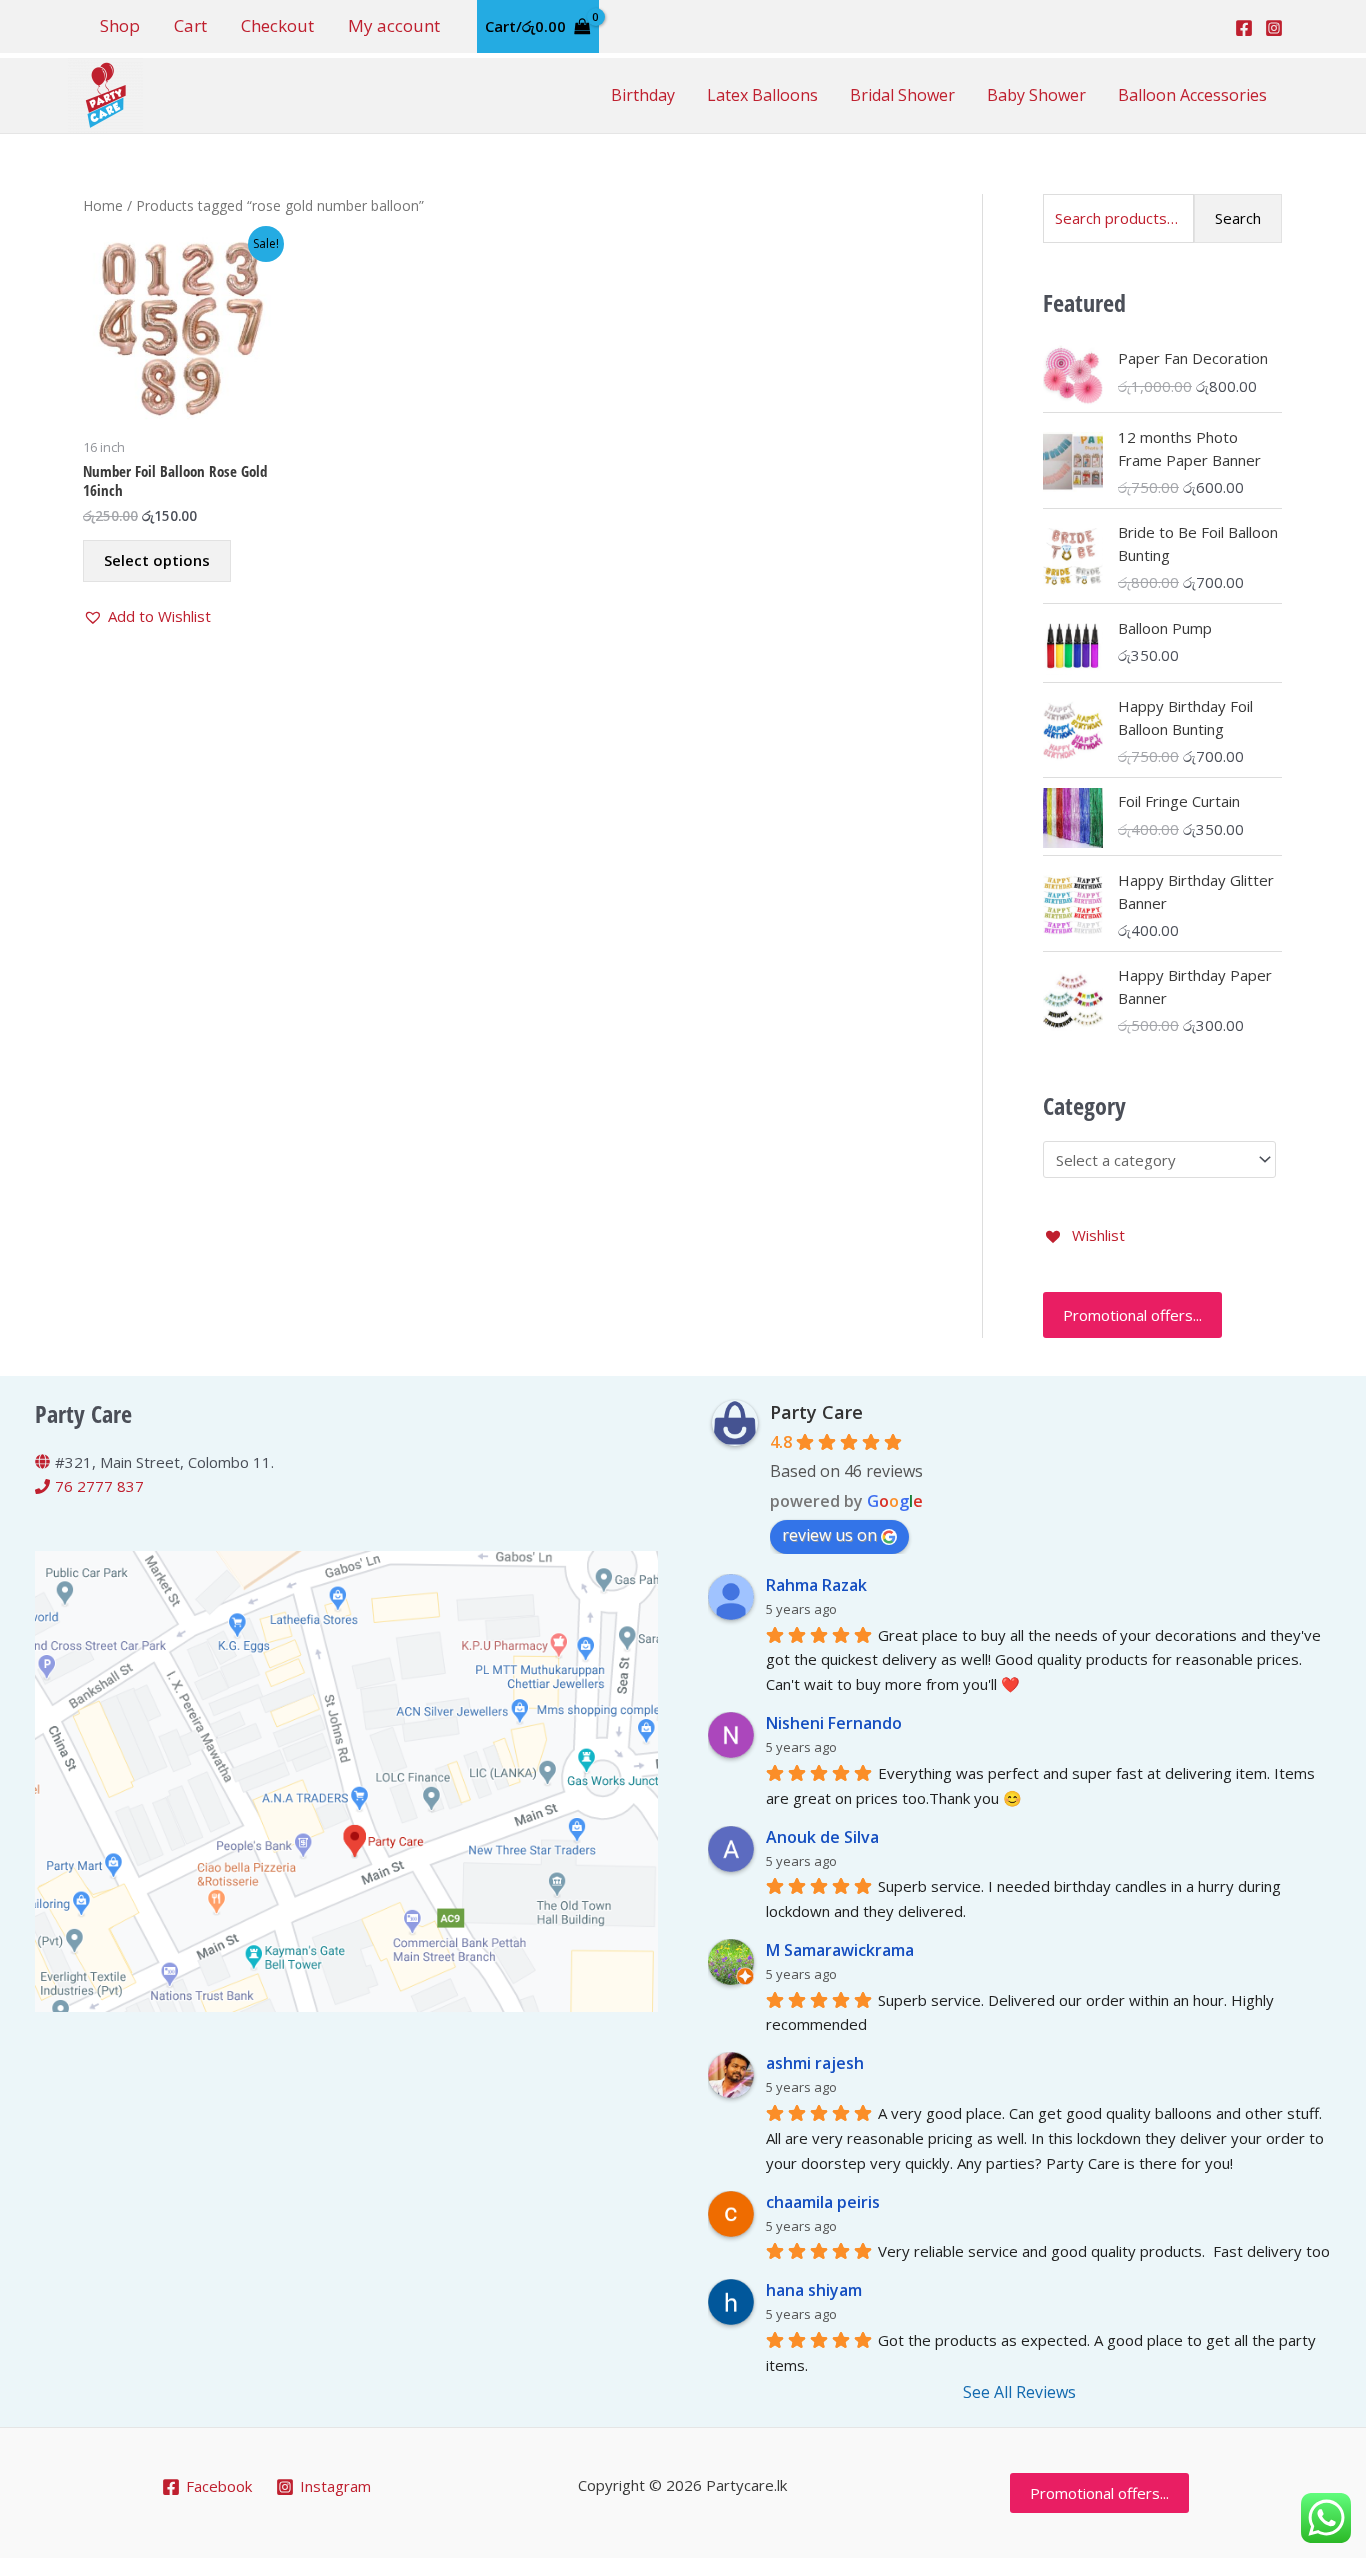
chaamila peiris (823, 2202)
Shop (120, 25)
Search (1238, 218)
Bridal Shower (902, 95)
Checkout (277, 25)
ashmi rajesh (815, 2063)
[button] (147, 616)
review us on (829, 1535)
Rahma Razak (816, 1585)
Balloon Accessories (1192, 95)
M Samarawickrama (840, 1950)
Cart (190, 25)
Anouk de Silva (822, 1837)
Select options (157, 560)
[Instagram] (1274, 28)
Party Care (816, 1412)
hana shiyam (814, 2290)
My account (394, 25)
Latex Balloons (762, 95)
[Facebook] (1244, 28)
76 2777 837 (99, 1486)
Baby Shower (1036, 95)
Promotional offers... (1132, 1315)
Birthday (643, 95)
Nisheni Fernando (834, 1723)
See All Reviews (1019, 2392)
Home (103, 205)
